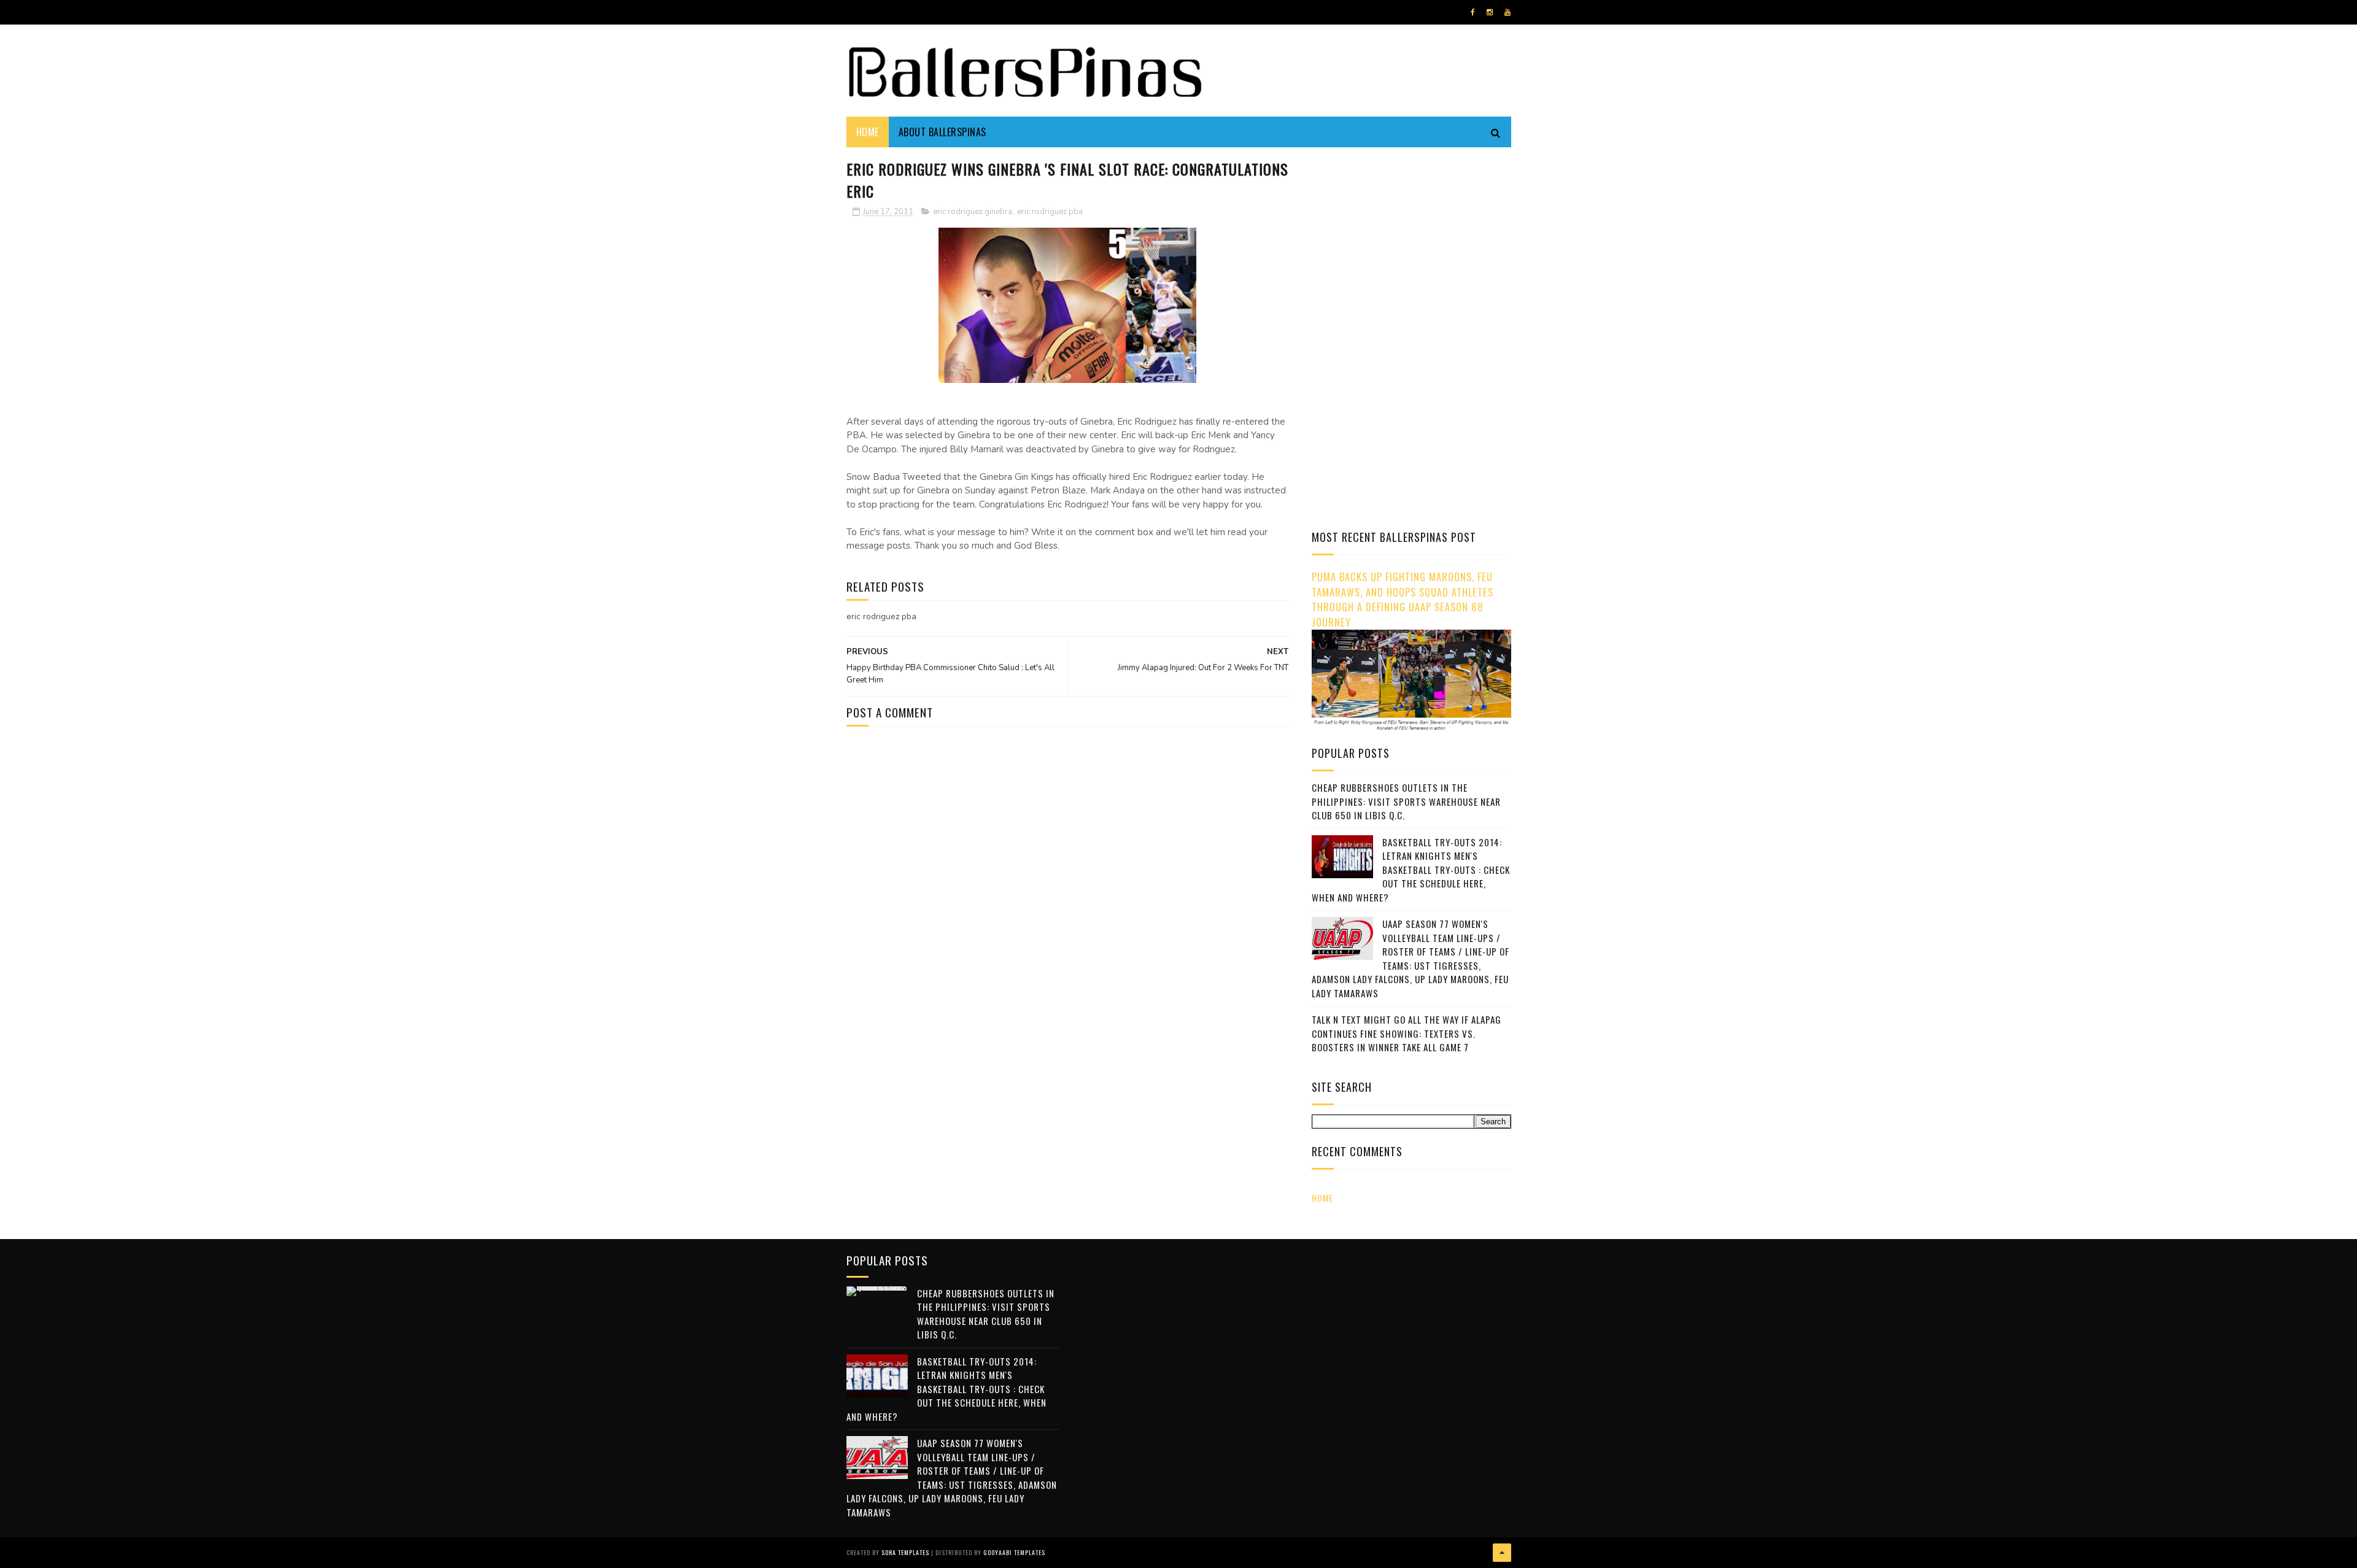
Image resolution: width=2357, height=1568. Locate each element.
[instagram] (1490, 12)
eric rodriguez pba (1050, 212)
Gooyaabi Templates (1014, 1552)
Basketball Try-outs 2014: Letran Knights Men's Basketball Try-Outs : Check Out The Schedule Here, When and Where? (1411, 870)
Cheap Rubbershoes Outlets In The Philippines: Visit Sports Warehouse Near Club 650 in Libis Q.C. (1406, 801)
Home (868, 132)
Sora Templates (905, 1552)
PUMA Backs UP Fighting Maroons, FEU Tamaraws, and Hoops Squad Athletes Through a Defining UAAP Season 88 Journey (1403, 599)
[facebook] (1473, 12)
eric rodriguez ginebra (973, 212)
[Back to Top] (1502, 1553)
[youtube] (1507, 12)
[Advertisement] (1415, 242)
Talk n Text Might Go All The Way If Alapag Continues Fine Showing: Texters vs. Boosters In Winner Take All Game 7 (1407, 1033)
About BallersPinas (942, 132)
